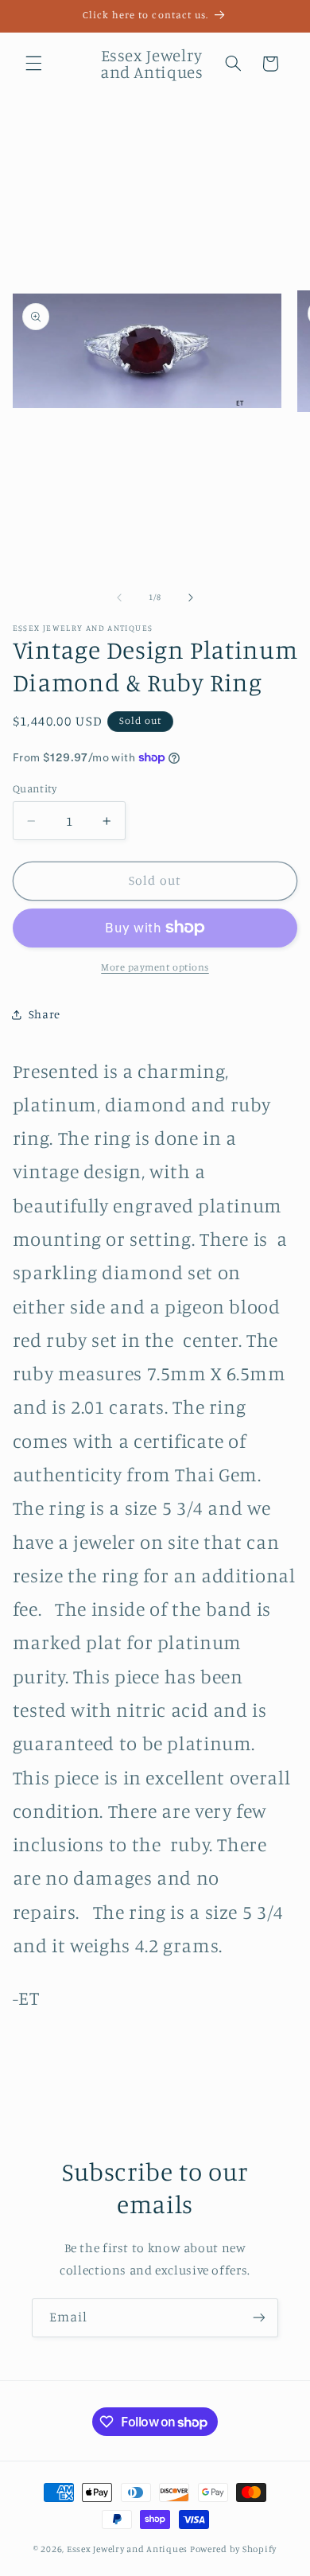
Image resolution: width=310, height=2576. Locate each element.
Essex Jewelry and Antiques (127, 2549)
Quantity (35, 788)
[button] (33, 64)
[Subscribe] (259, 2318)
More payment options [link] (155, 967)
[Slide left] (119, 597)
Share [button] (45, 1014)
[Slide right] (191, 597)
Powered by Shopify (233, 2549)
